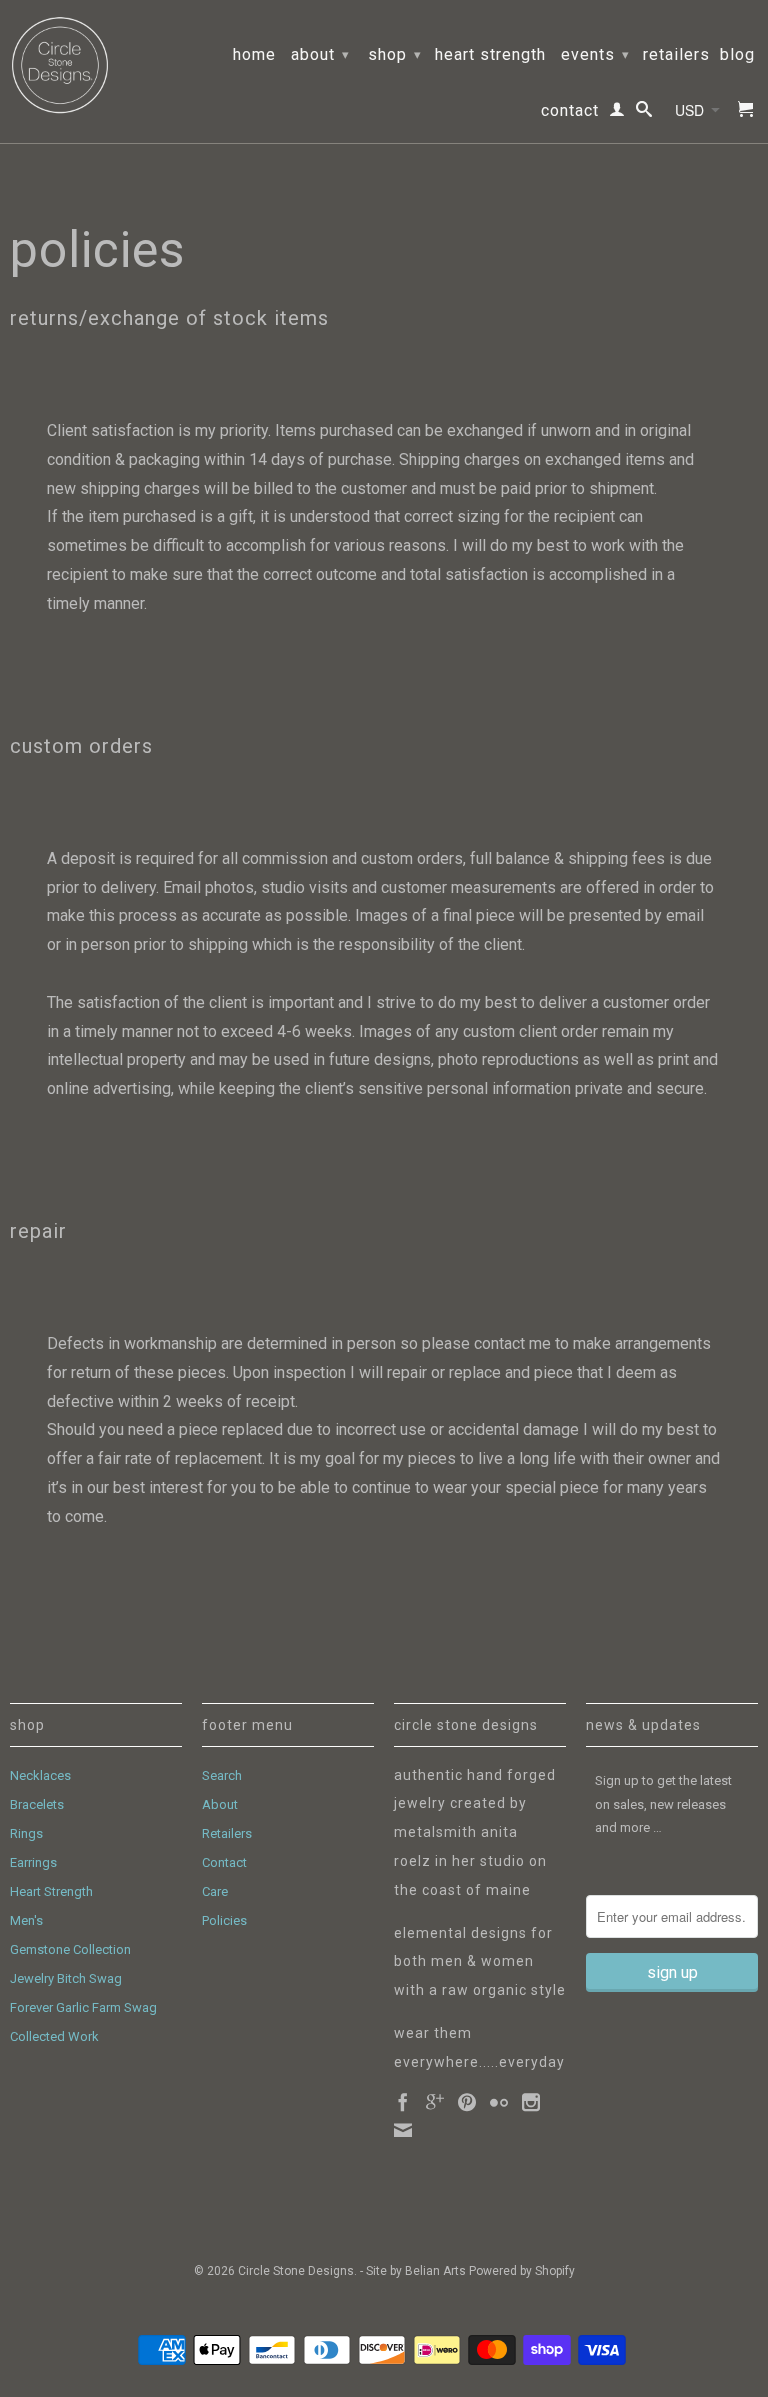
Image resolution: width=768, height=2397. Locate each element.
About (320, 54)
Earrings (33, 1862)
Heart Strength (490, 55)
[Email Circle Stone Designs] (403, 2130)
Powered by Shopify (522, 2271)
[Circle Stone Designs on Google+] (435, 2102)
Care (215, 1891)
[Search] (644, 113)
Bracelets (37, 1804)
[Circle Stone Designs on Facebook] (403, 2102)
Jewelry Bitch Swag (66, 1978)
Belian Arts (435, 2271)
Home (254, 55)
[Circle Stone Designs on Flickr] (499, 2102)
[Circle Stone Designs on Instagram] (531, 2102)
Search (222, 1775)
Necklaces (40, 1775)
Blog (737, 55)
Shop (395, 54)
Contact (570, 111)
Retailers (676, 55)
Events (595, 54)
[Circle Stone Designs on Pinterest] (467, 2102)
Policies (224, 1920)
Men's (26, 1920)
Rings (26, 1833)
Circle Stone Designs (296, 2271)
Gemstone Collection (70, 1949)
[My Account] (617, 113)
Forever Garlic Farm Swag (83, 2007)
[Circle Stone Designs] (60, 65)
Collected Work (54, 2036)
